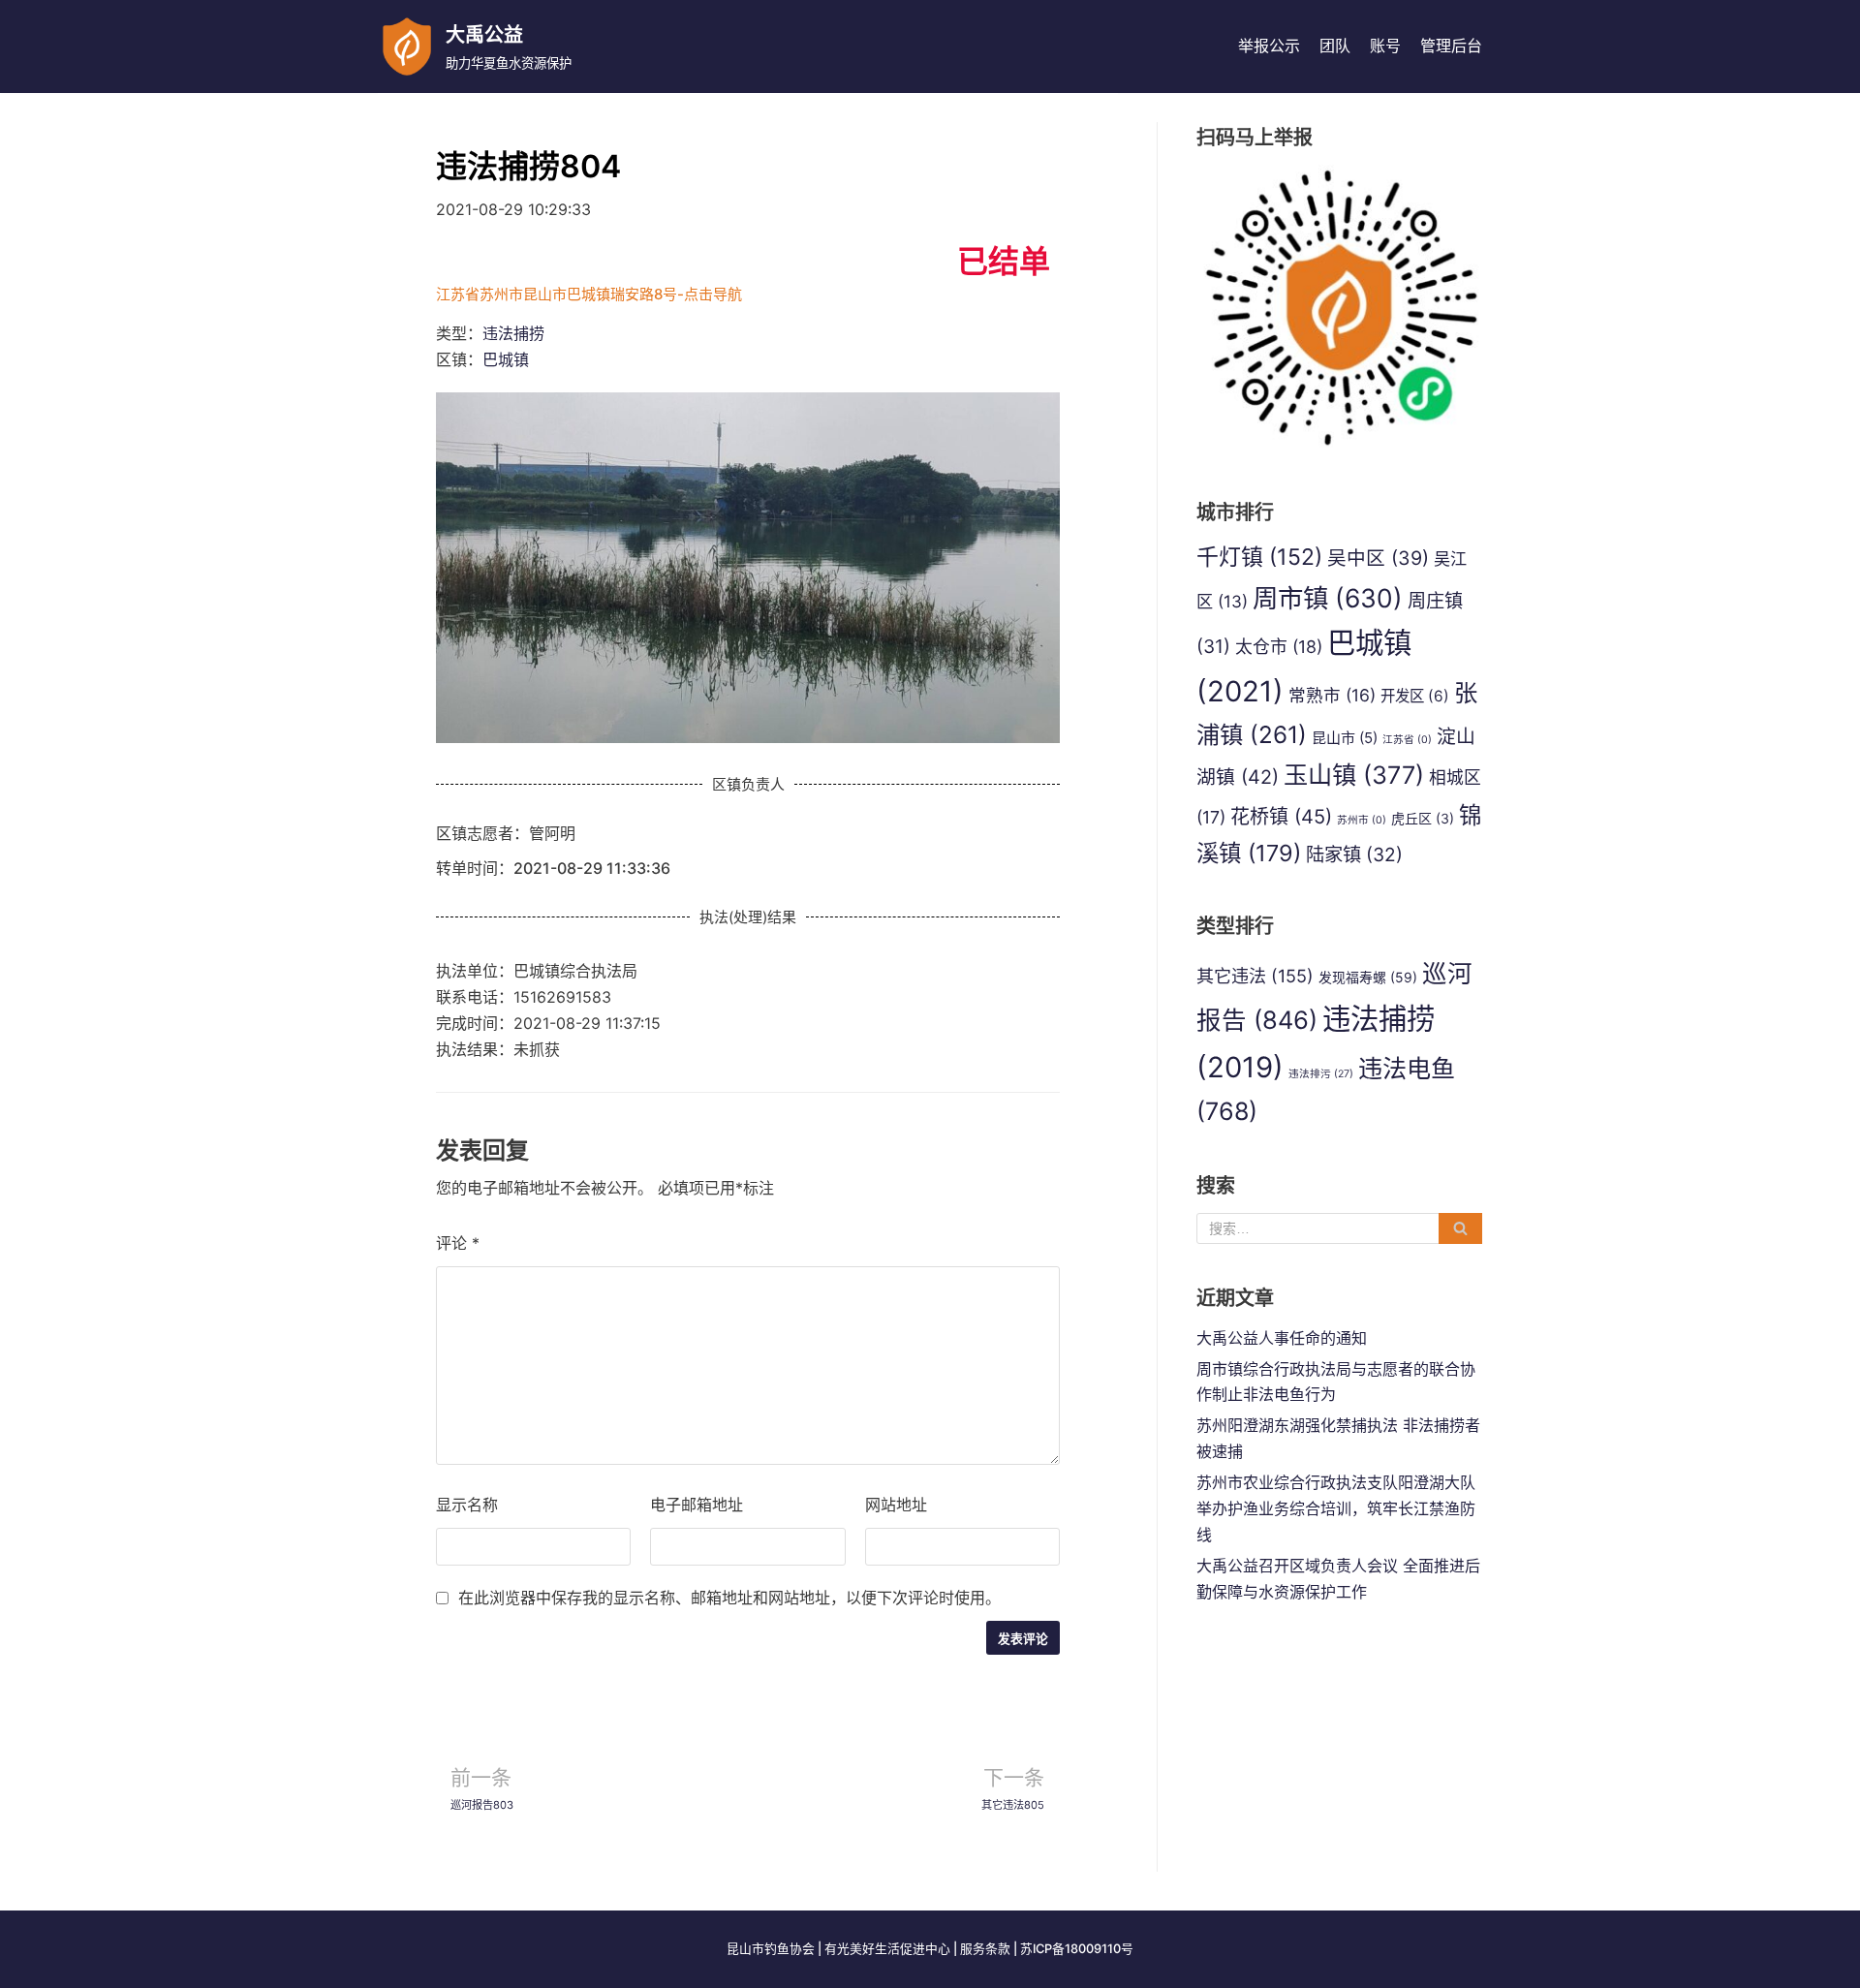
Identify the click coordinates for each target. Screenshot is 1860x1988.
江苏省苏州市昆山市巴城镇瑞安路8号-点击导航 (589, 294)
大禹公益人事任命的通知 (1282, 1338)
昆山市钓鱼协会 (771, 1949)
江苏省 (1407, 740)
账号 (1385, 46)
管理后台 (1451, 46)
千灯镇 (1259, 557)
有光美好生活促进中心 (887, 1949)
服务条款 (985, 1949)
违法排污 (1321, 1074)
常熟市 (1332, 695)
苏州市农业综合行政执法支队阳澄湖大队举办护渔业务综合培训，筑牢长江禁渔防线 (1336, 1508)
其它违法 (1255, 976)
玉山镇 (1354, 775)
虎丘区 (1423, 818)
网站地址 (896, 1505)
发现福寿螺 (1368, 977)
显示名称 (467, 1505)
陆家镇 (1354, 854)
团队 (1335, 46)
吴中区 (1378, 558)
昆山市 (1345, 738)
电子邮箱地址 (697, 1505)
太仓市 (1279, 647)
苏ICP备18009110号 (1077, 1949)
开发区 (1415, 696)
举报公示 (1269, 46)
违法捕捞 (513, 333)
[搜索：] (1339, 1228)
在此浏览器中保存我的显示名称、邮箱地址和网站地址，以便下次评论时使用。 (729, 1598)
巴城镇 (506, 359)
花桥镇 (1281, 817)
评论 (458, 1243)
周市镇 (1328, 598)
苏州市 (1362, 820)
